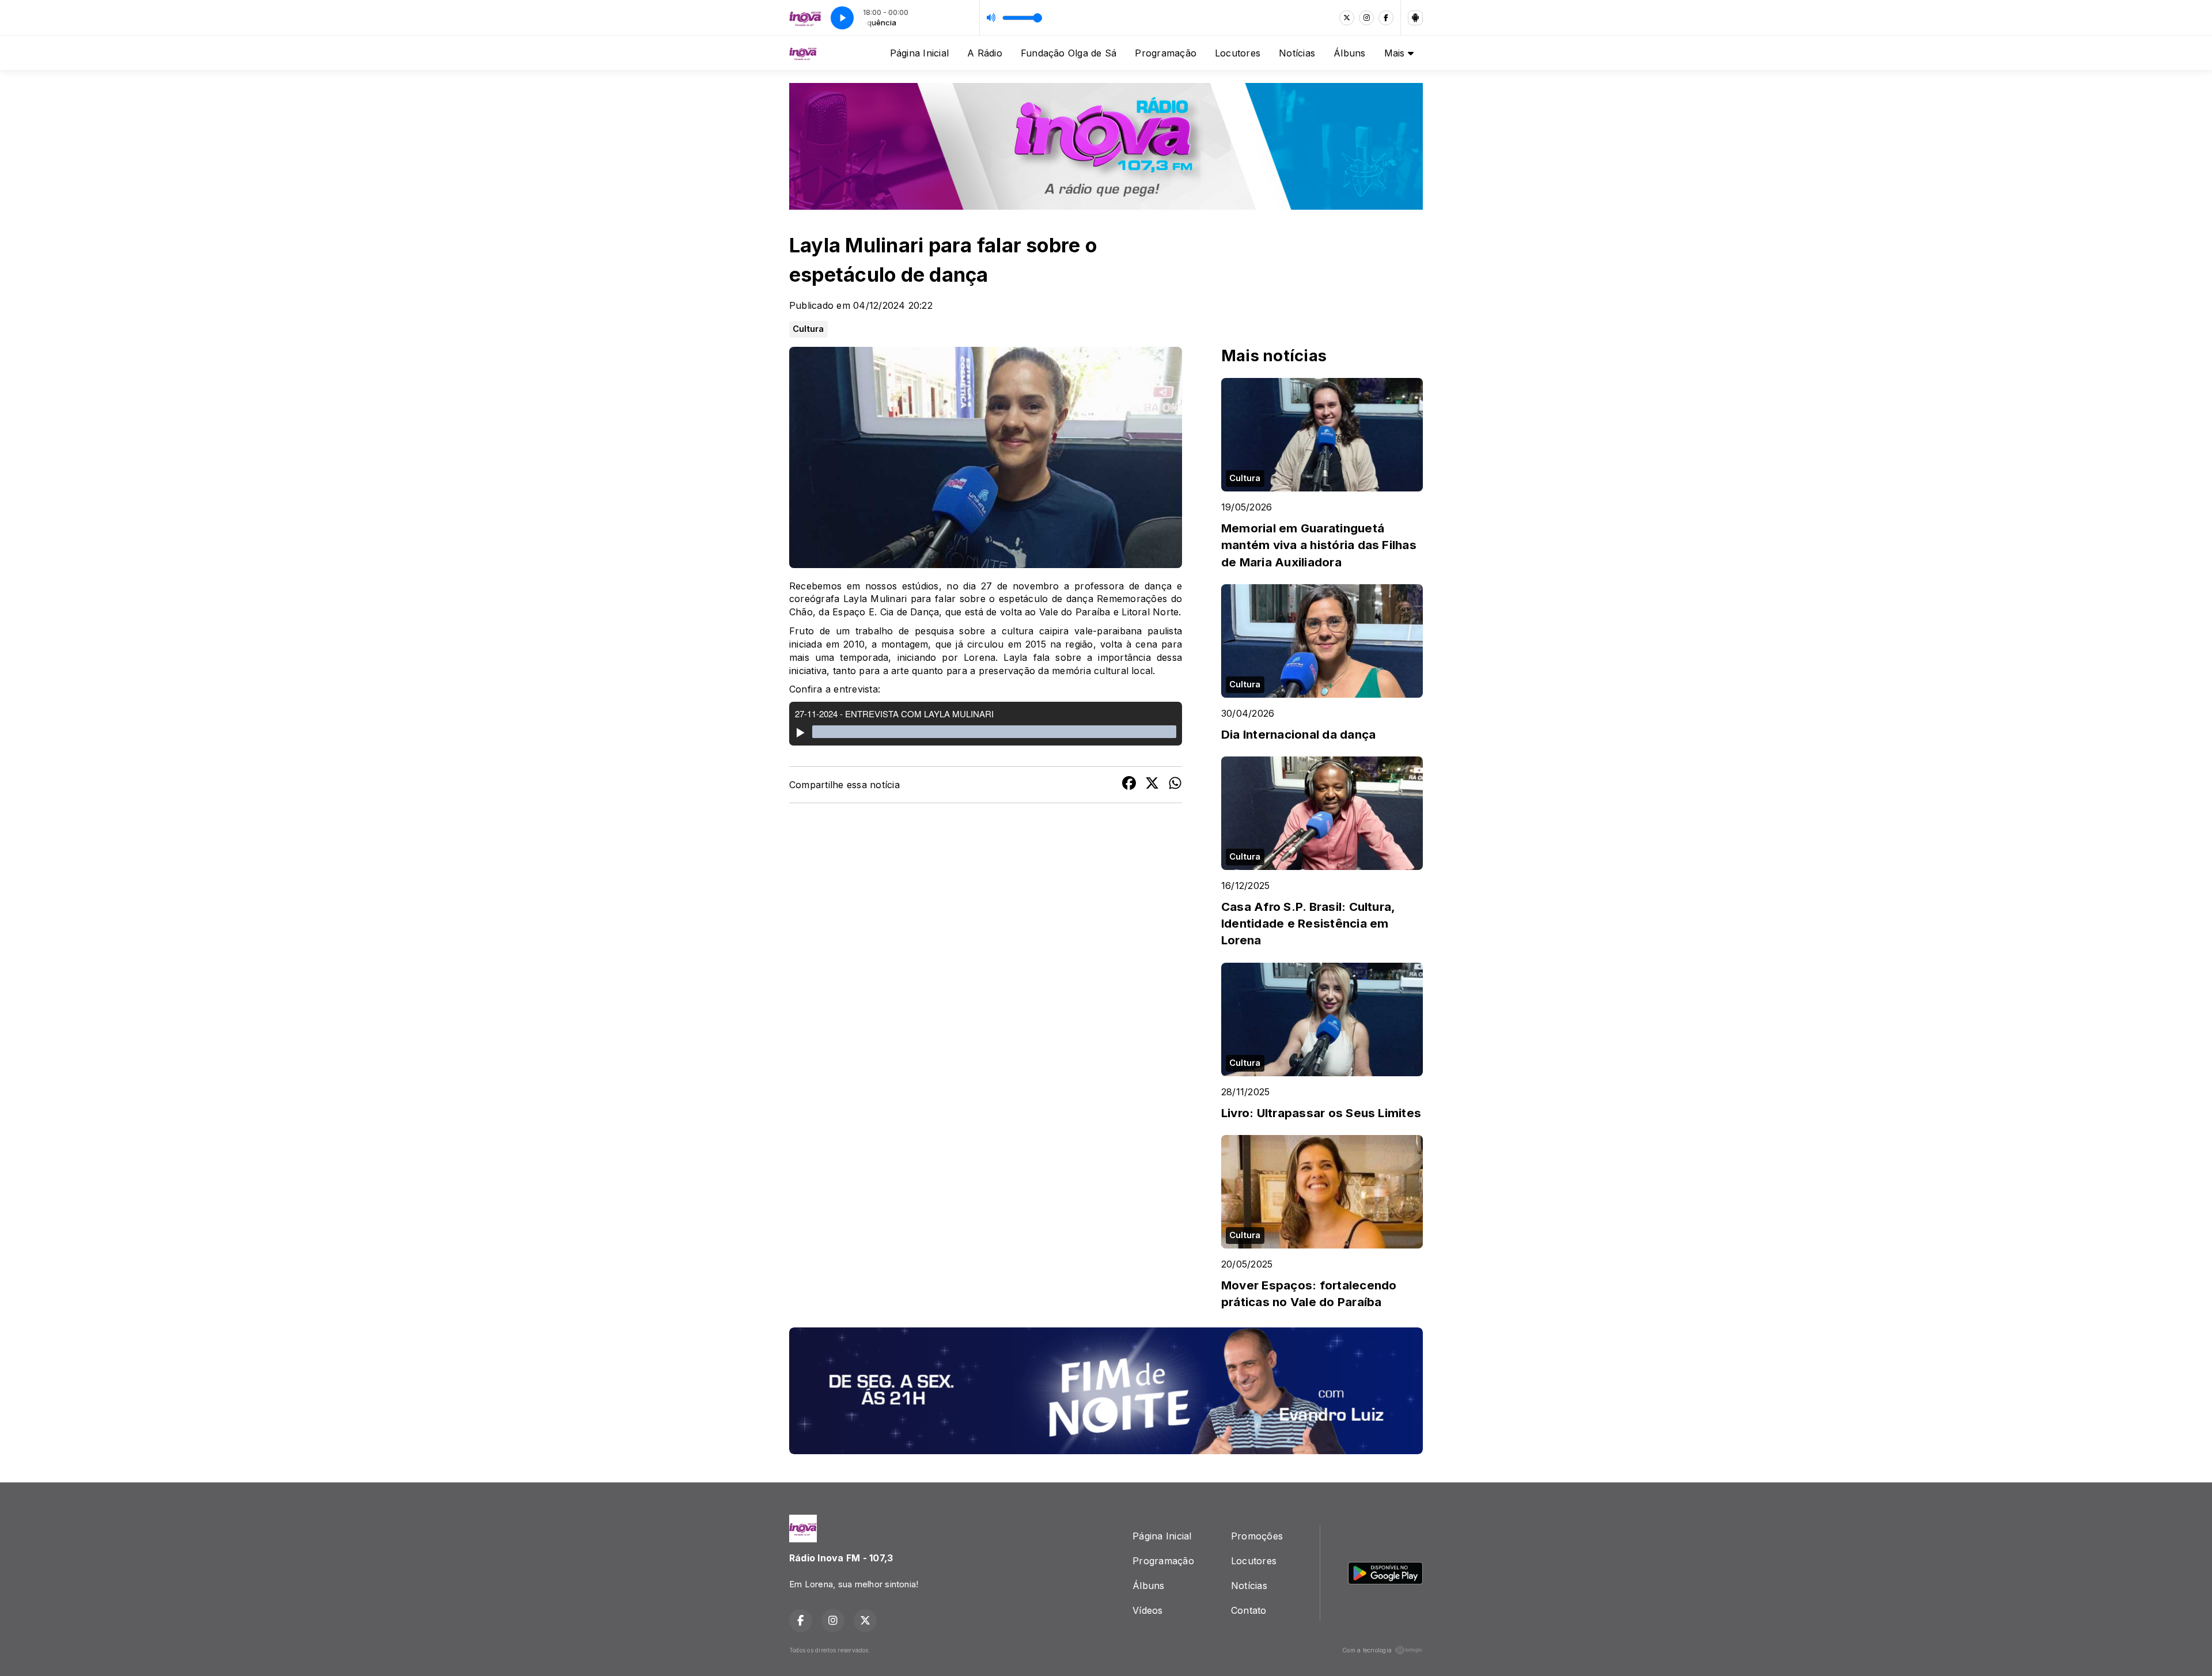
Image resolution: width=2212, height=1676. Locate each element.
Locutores (1238, 53)
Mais (1396, 53)
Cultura (808, 329)
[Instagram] (1366, 18)
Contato (1249, 1610)
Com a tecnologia (1367, 1650)
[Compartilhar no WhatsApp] (1175, 785)
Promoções (1257, 1536)
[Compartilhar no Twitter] (1152, 785)
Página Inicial (919, 53)
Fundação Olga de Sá (1069, 53)
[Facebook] (1386, 18)
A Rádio (985, 53)
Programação (1166, 53)
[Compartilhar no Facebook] (1129, 785)
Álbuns (1349, 53)
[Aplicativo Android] (1415, 18)
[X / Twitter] (1347, 18)
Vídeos (1147, 1610)
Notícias (1297, 53)
